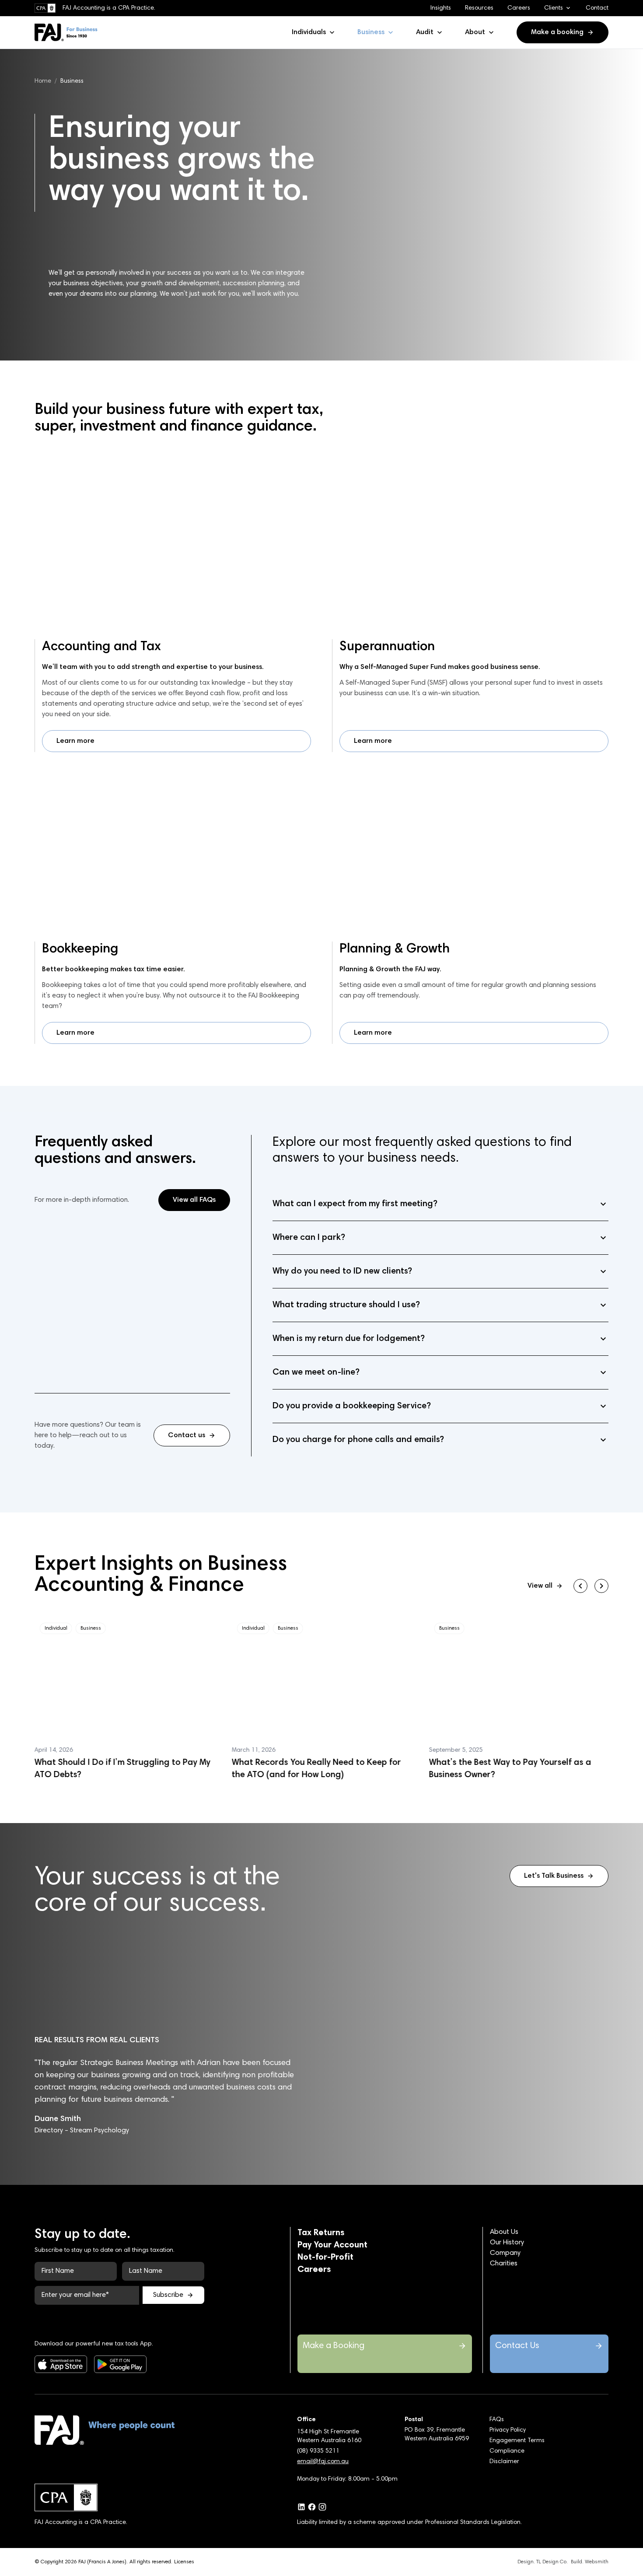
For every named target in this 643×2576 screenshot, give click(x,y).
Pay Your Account (332, 2245)
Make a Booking (334, 2346)
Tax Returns (321, 2233)
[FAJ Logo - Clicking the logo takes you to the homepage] (66, 32)
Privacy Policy (508, 2430)
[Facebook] (312, 2507)
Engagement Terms (517, 2441)
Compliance (507, 2451)
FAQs (497, 2420)
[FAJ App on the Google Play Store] (113, 2364)
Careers (519, 8)
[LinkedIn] (301, 2507)
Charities (504, 2264)
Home (43, 81)
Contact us (187, 1435)
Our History (507, 2243)
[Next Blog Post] (601, 1586)
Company (505, 2253)
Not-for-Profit (325, 2257)
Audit (425, 32)
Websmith (597, 2562)
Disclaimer (504, 2462)
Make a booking (557, 32)
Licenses (184, 2562)
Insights (441, 8)
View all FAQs (194, 1200)
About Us (504, 2232)
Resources (479, 8)
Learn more (75, 741)
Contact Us (517, 2346)
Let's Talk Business (554, 1876)
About (475, 32)
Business (371, 32)
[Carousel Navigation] (591, 1586)
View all (540, 1586)
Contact (597, 8)
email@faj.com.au (323, 2462)
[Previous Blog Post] (580, 1586)
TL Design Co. (552, 2562)
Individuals (309, 32)
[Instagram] (322, 2507)
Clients (554, 8)
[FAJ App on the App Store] (54, 2364)
